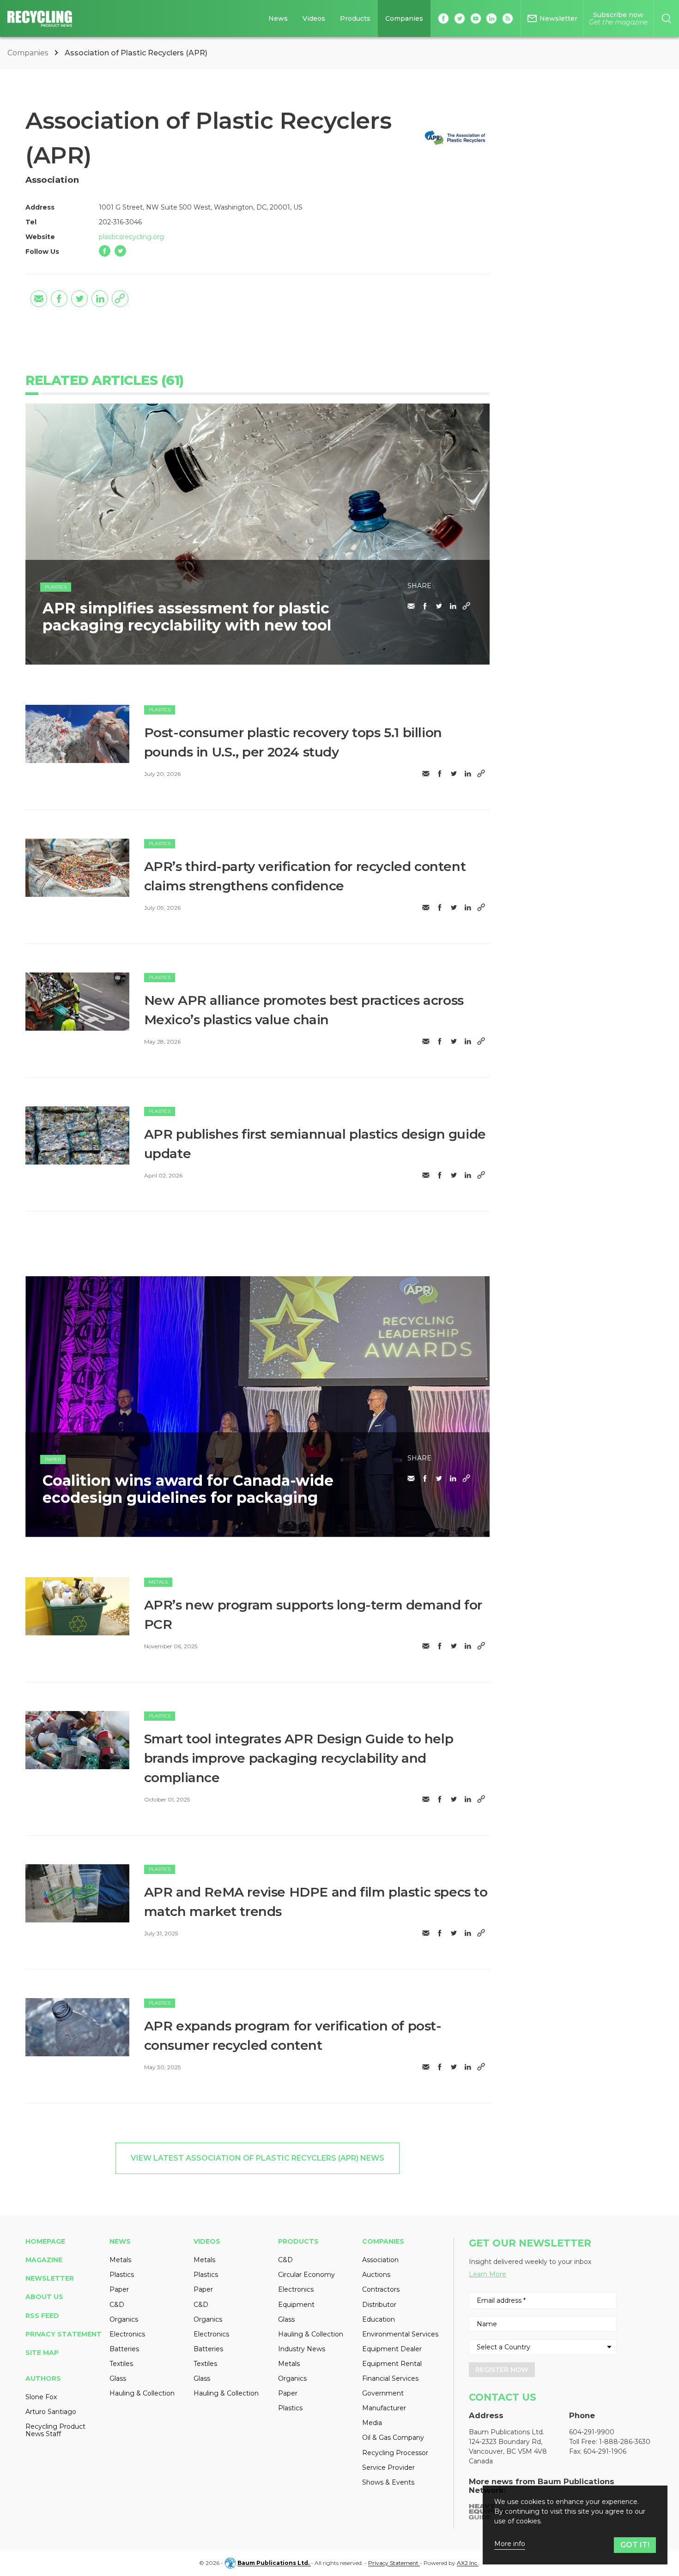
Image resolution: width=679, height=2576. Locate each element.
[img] (77, 734)
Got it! (635, 2545)
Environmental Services (400, 2334)
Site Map (42, 2353)
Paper (53, 1459)
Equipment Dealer (392, 2349)
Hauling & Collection (142, 2393)
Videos (314, 18)
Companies (404, 18)
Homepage (45, 2241)
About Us (44, 2297)
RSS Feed (42, 2316)
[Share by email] (39, 299)
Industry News (302, 2349)
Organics (124, 2319)
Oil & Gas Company (393, 2438)
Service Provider (388, 2468)
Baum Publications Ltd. (274, 2563)
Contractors (381, 2289)
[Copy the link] (120, 299)
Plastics (56, 587)
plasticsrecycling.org (131, 237)
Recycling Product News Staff (55, 2430)
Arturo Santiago (51, 2412)
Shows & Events (388, 2482)
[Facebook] (105, 251)
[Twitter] (120, 251)
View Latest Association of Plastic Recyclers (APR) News (258, 2158)
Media (372, 2423)
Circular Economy (306, 2275)
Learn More (488, 2274)
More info (510, 2544)
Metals (158, 1582)
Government (383, 2393)
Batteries (124, 2349)
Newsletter (50, 2278)
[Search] (666, 18)
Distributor (379, 2305)
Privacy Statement (64, 2334)
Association (380, 2260)
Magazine (44, 2260)
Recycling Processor (395, 2453)
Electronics (127, 2334)
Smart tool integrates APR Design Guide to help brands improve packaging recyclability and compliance (299, 1758)
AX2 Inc (468, 2563)
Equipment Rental (392, 2364)
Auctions (376, 2275)
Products (355, 18)
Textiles (121, 2364)
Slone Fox (41, 2397)
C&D (117, 2305)
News (278, 18)
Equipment (296, 2305)
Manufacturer (384, 2408)
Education (379, 2319)
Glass (118, 2378)
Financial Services (390, 2378)
